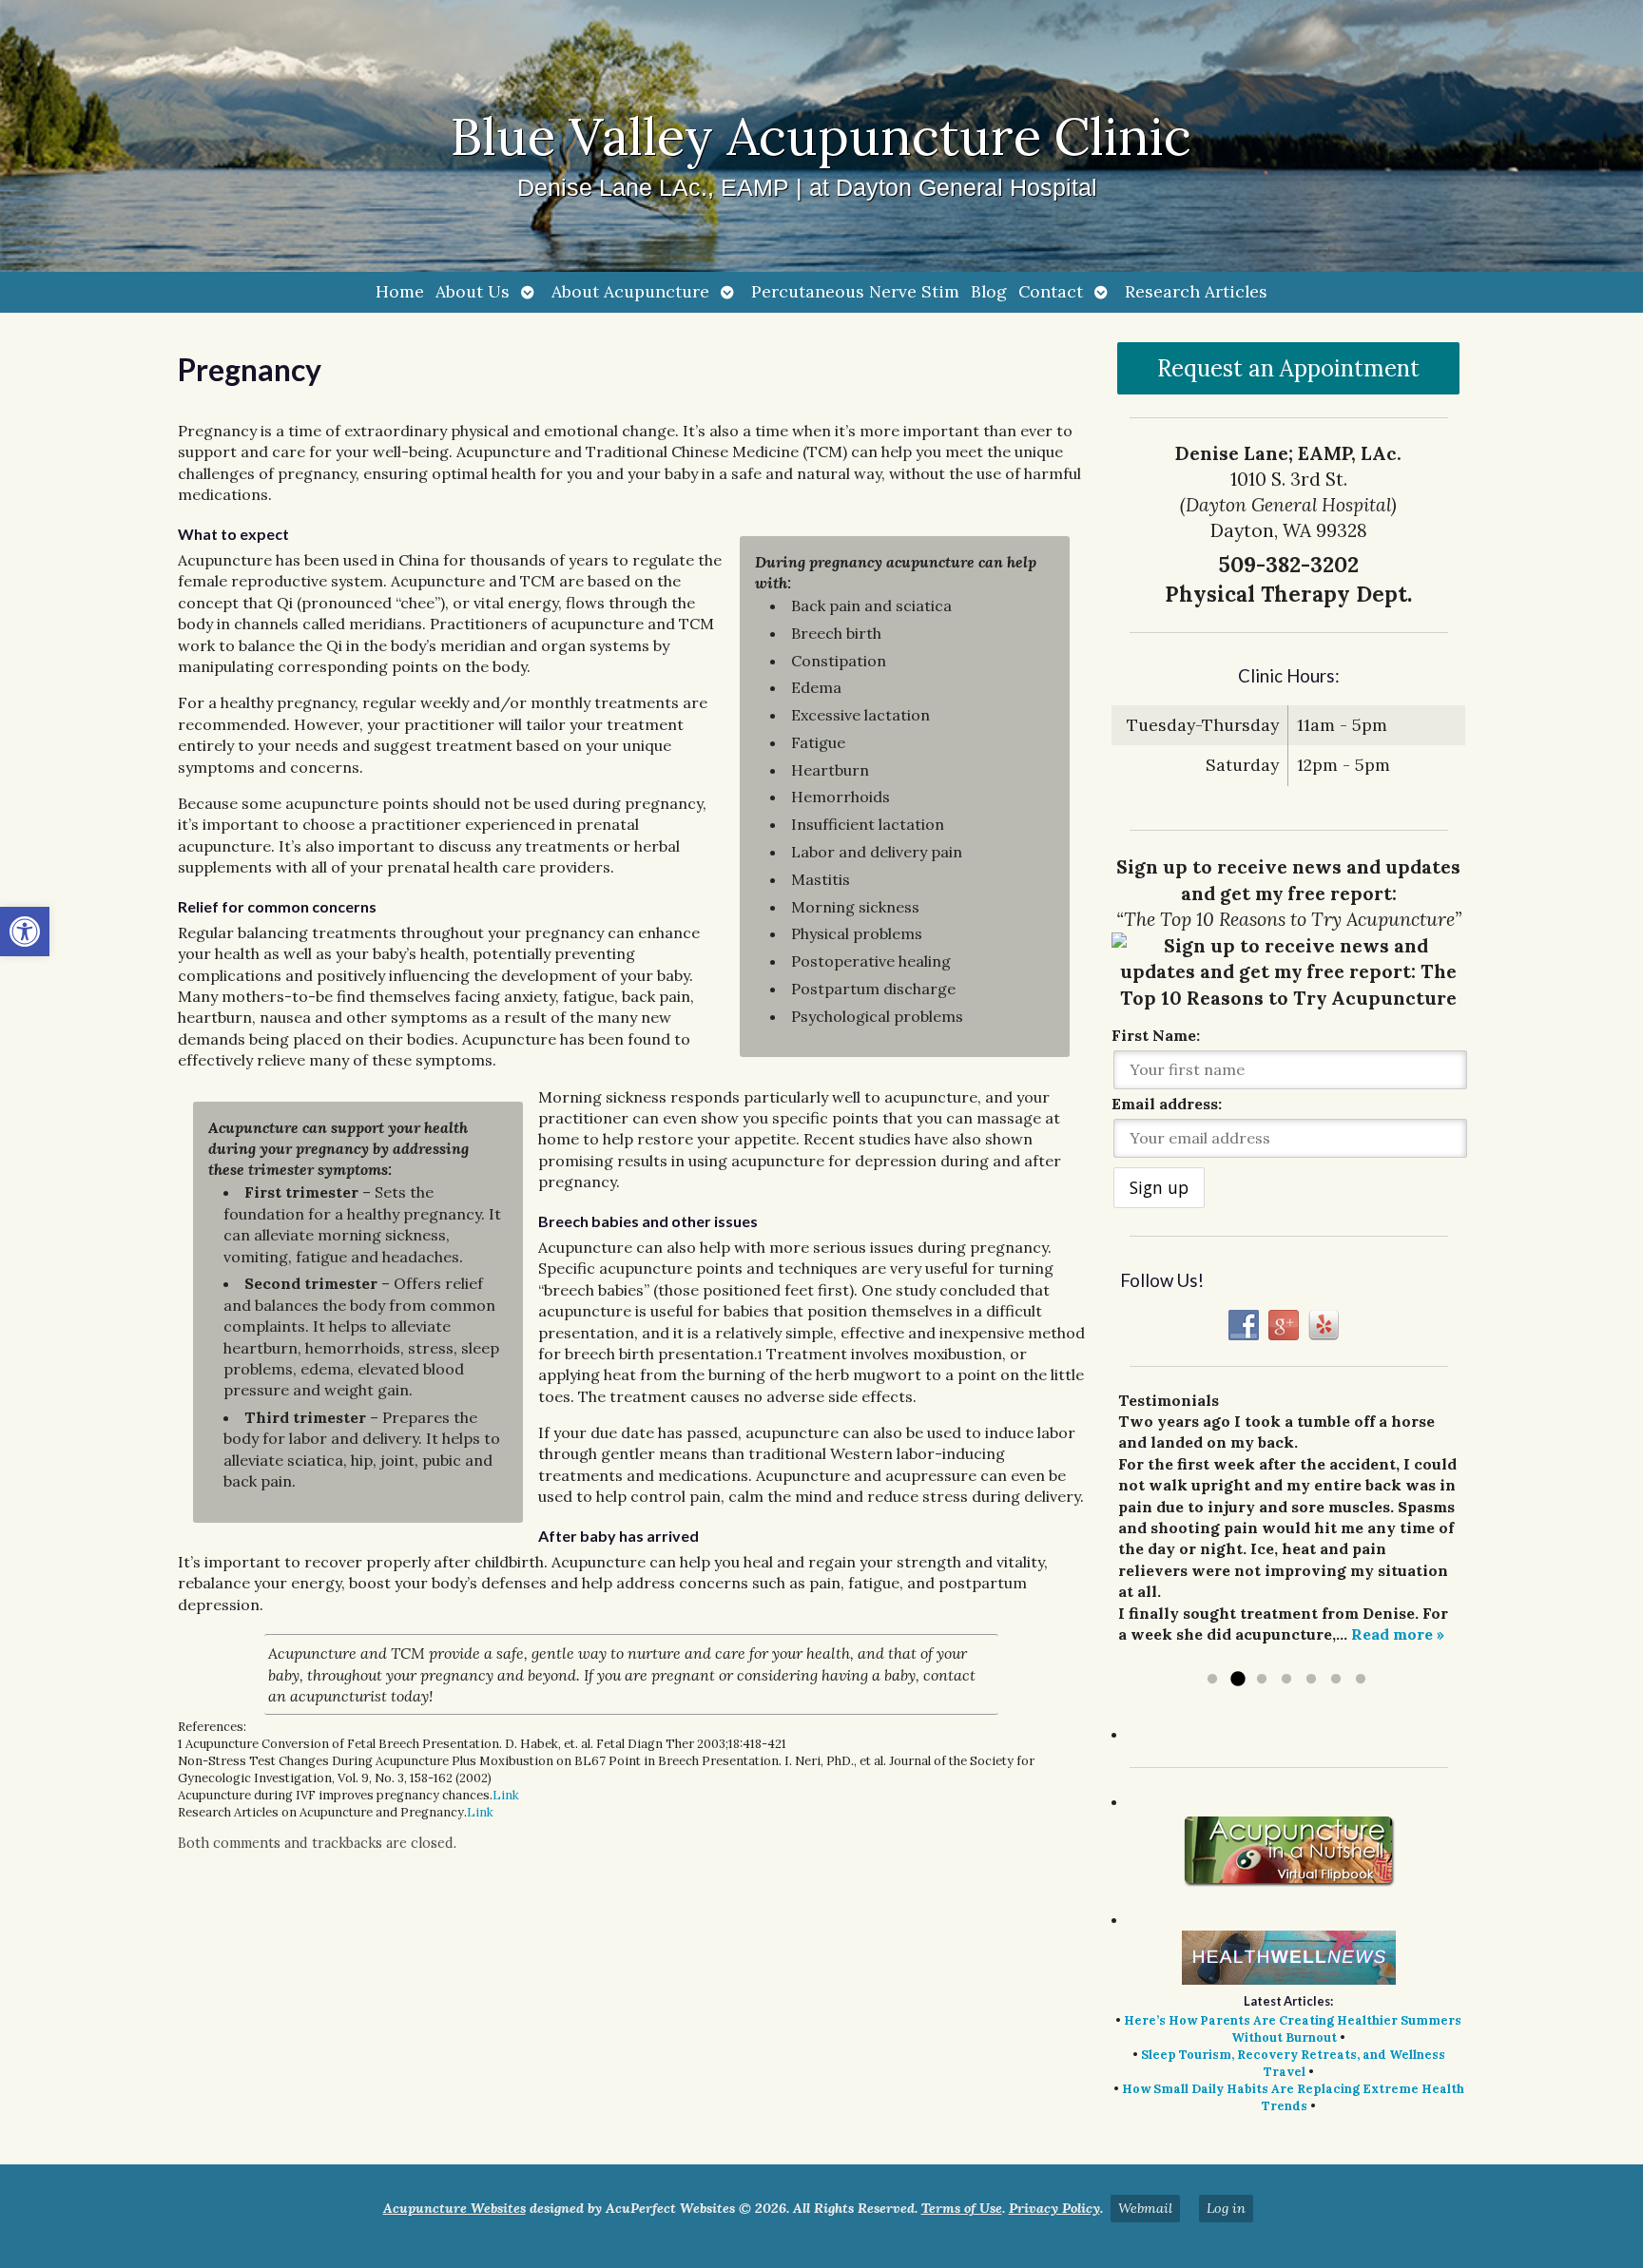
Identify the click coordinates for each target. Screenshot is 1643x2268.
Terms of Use (962, 2208)
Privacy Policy (1054, 2208)
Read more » (1398, 1634)
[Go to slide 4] (1286, 1680)
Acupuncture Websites (454, 2208)
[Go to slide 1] (1212, 1680)
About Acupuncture (630, 291)
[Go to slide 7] (1361, 1680)
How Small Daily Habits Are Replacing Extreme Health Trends (1293, 2097)
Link (506, 1795)
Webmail (1145, 2208)
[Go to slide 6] (1336, 1680)
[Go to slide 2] (1237, 1680)
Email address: (1167, 1104)
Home (400, 291)
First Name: (1156, 1035)
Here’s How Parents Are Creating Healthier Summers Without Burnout (1293, 2029)
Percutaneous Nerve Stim (855, 291)
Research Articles (1196, 291)
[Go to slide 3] (1262, 1680)
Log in (1226, 2208)
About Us (473, 291)
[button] (25, 932)
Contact (1051, 291)
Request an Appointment (1288, 368)
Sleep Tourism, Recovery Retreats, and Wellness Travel (1293, 2063)
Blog (989, 291)
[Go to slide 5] (1311, 1680)
